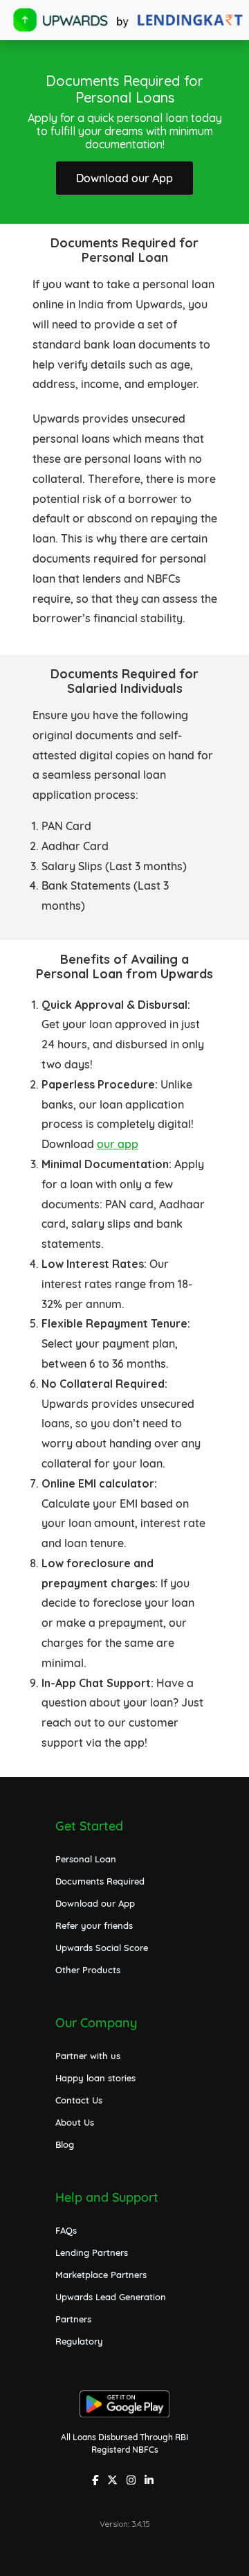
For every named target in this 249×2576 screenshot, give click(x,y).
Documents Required (100, 1881)
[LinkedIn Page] (151, 2481)
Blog (65, 2144)
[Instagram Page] (133, 2481)
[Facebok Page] (97, 2481)
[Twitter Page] (114, 2481)
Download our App (124, 178)
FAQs (66, 2230)
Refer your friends (94, 1925)
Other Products (88, 1970)
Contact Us (79, 2100)
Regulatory (79, 2341)
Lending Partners (92, 2252)
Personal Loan (86, 1859)
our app (118, 1144)
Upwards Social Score (102, 1948)
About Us (75, 2122)
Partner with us (88, 2056)
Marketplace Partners (101, 2275)
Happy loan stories (95, 2078)
